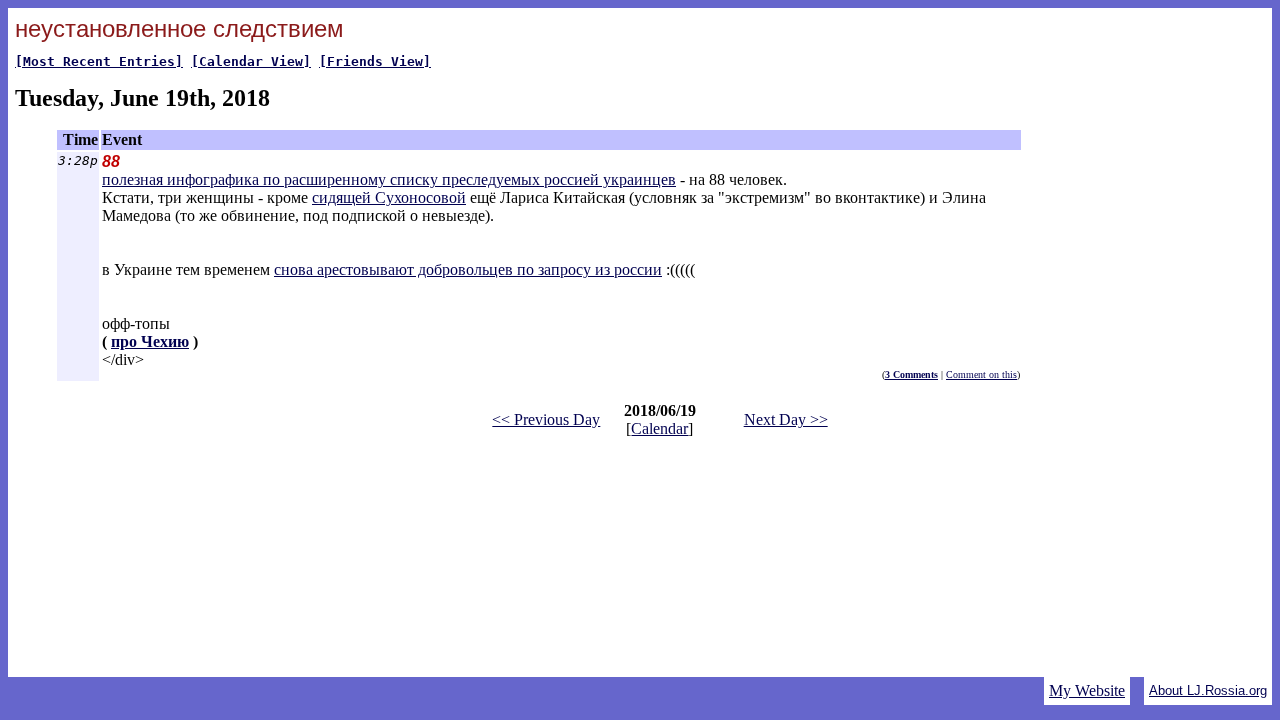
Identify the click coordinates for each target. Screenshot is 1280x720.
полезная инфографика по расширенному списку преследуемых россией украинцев (389, 179)
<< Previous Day (546, 419)
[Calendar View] (251, 61)
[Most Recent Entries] (99, 61)
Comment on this (981, 374)
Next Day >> (786, 419)
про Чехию (150, 341)
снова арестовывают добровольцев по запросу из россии (468, 269)
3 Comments (911, 374)
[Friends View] (375, 61)
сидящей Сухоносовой (389, 197)
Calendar (659, 428)
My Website (1087, 690)
